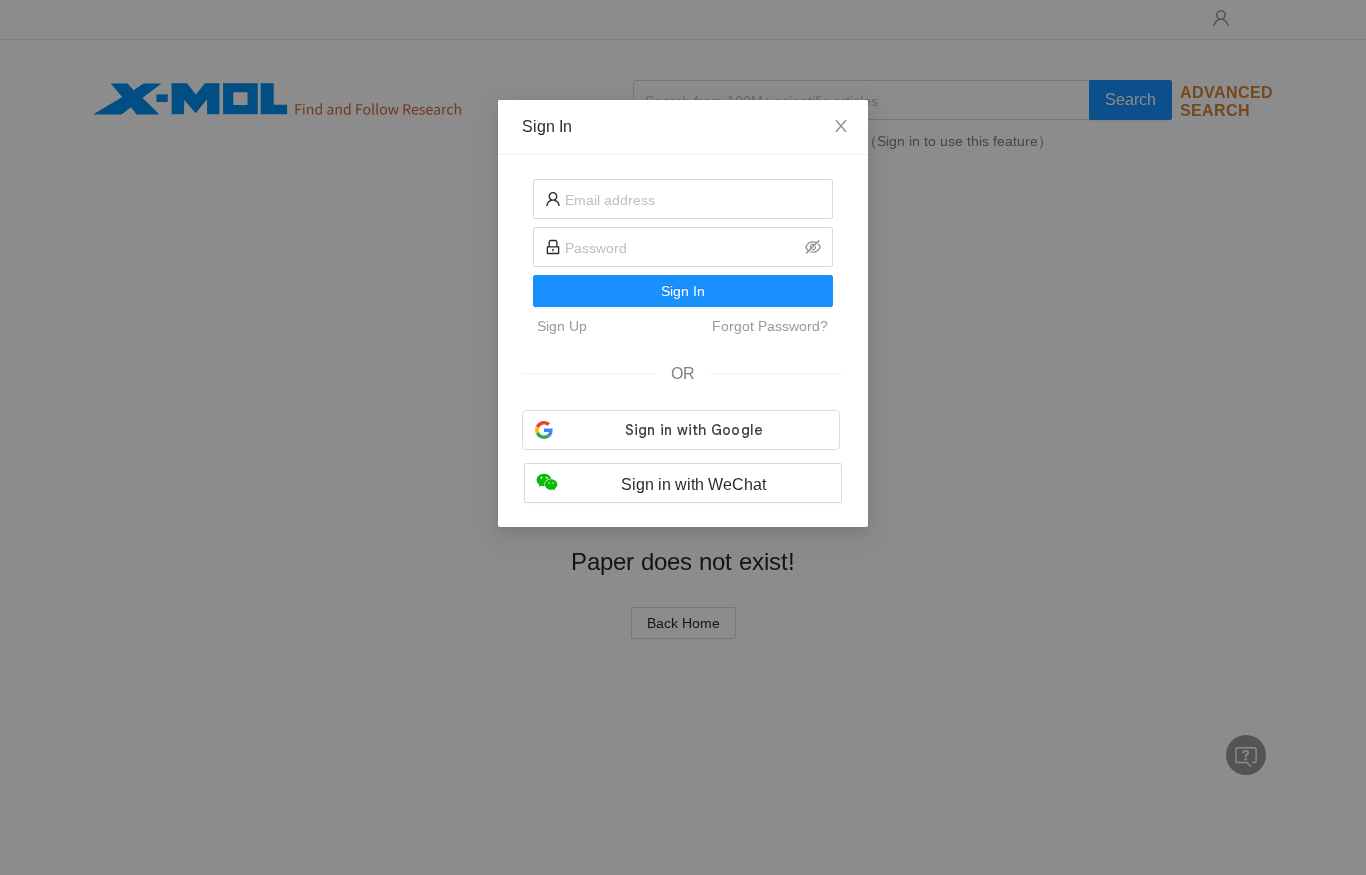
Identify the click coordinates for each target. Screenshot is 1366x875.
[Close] (841, 127)
